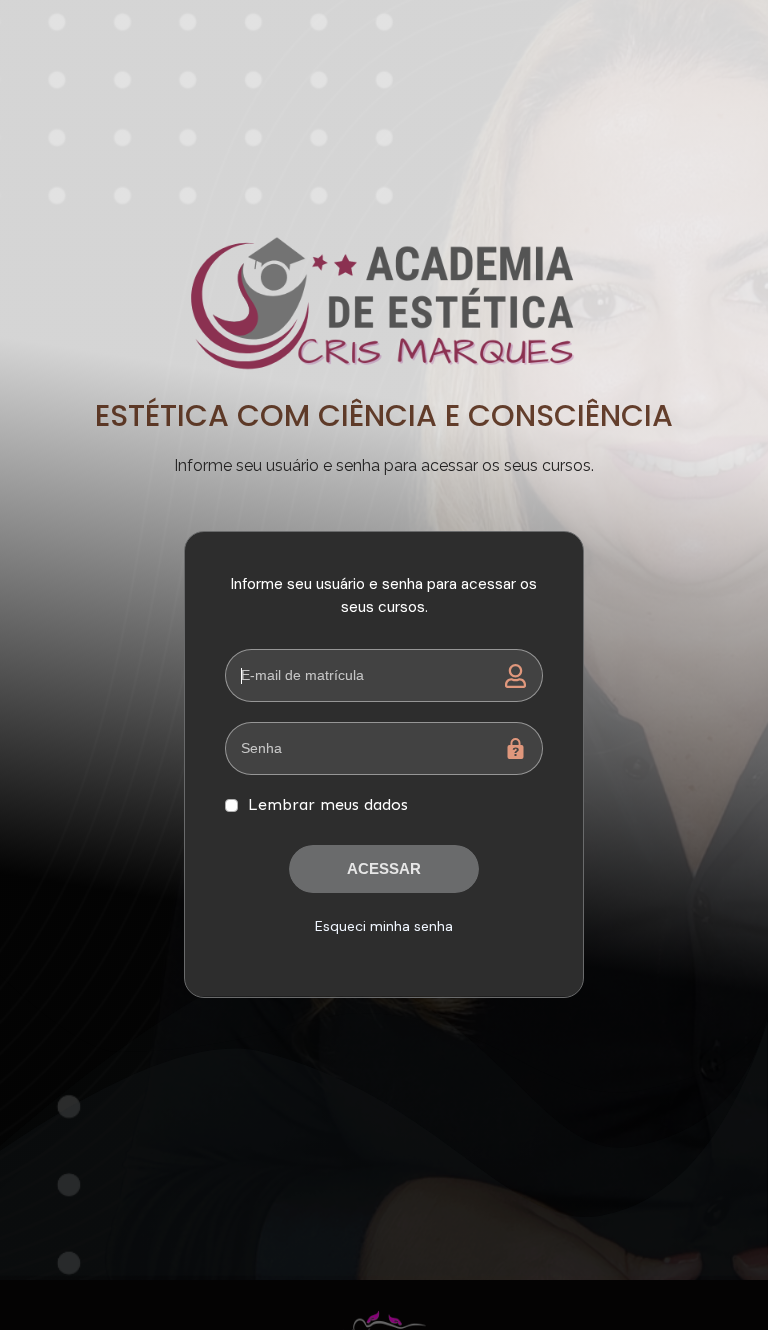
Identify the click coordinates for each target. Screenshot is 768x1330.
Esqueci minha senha (384, 926)
